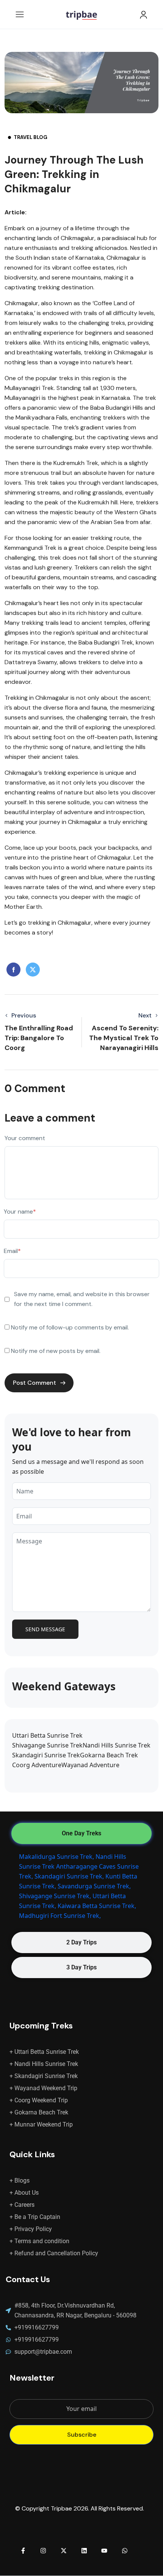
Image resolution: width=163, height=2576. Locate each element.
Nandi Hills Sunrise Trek (117, 1745)
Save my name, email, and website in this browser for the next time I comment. (82, 1299)
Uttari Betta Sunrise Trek (47, 1735)
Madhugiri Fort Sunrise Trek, (60, 1916)
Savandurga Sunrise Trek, (94, 1886)
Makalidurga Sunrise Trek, (56, 1857)
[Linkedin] (84, 2551)
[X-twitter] (64, 2551)
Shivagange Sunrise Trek (47, 1745)
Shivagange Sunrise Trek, (55, 1896)
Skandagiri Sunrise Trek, (69, 1876)
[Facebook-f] (23, 2551)
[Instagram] (44, 2551)
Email (12, 1251)
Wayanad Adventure (90, 1765)
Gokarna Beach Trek (109, 1755)
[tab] (81, 1833)
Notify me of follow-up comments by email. (70, 1327)
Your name (20, 1212)
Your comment (25, 1138)
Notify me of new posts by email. (56, 1351)
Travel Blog (31, 137)
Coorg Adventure (37, 1765)
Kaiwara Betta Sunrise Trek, (97, 1906)
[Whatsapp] (125, 2551)
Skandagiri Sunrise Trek (46, 1755)
